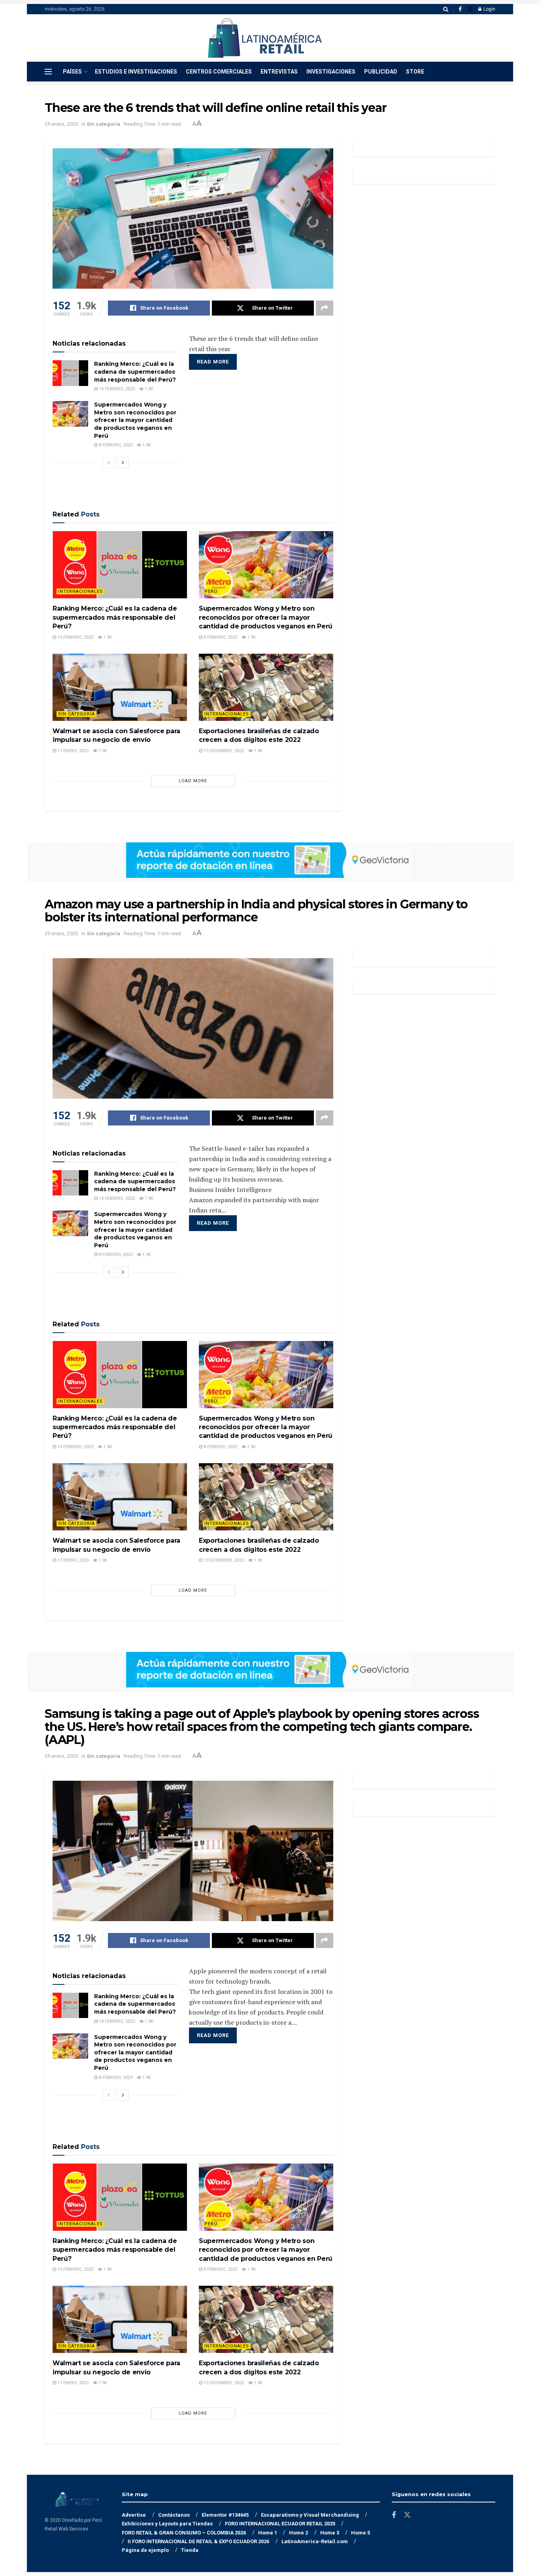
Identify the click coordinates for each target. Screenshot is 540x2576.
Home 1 (268, 2533)
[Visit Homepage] (265, 38)
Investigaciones (331, 72)
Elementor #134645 (225, 2515)
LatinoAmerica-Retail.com (315, 2541)
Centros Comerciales (219, 72)
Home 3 (330, 2533)
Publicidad (381, 72)
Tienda (190, 2550)
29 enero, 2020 (61, 124)
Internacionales (80, 591)
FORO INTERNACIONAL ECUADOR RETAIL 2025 (280, 2524)
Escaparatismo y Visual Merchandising (310, 2515)
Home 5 (361, 2533)
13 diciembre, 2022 (223, 751)
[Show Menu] (48, 72)
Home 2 (298, 2533)
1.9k (148, 389)
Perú (211, 591)
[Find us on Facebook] (460, 9)
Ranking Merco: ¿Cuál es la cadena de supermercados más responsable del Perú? (135, 372)
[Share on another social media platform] (325, 308)
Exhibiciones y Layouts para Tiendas (167, 2524)
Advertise (134, 2515)
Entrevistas (279, 72)
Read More (213, 362)
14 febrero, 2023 (116, 389)
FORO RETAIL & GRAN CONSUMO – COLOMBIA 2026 (184, 2533)
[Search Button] (446, 9)
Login (489, 9)
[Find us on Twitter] (470, 9)
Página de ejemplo (145, 2550)
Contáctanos (174, 2515)
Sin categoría (103, 124)
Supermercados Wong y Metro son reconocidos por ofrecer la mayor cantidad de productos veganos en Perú (135, 420)
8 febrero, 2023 (115, 445)
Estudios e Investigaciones (136, 72)
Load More (193, 781)
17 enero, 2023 (72, 751)
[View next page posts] (123, 463)
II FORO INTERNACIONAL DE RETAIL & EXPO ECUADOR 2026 (198, 2541)
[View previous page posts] (109, 463)
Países (72, 72)
